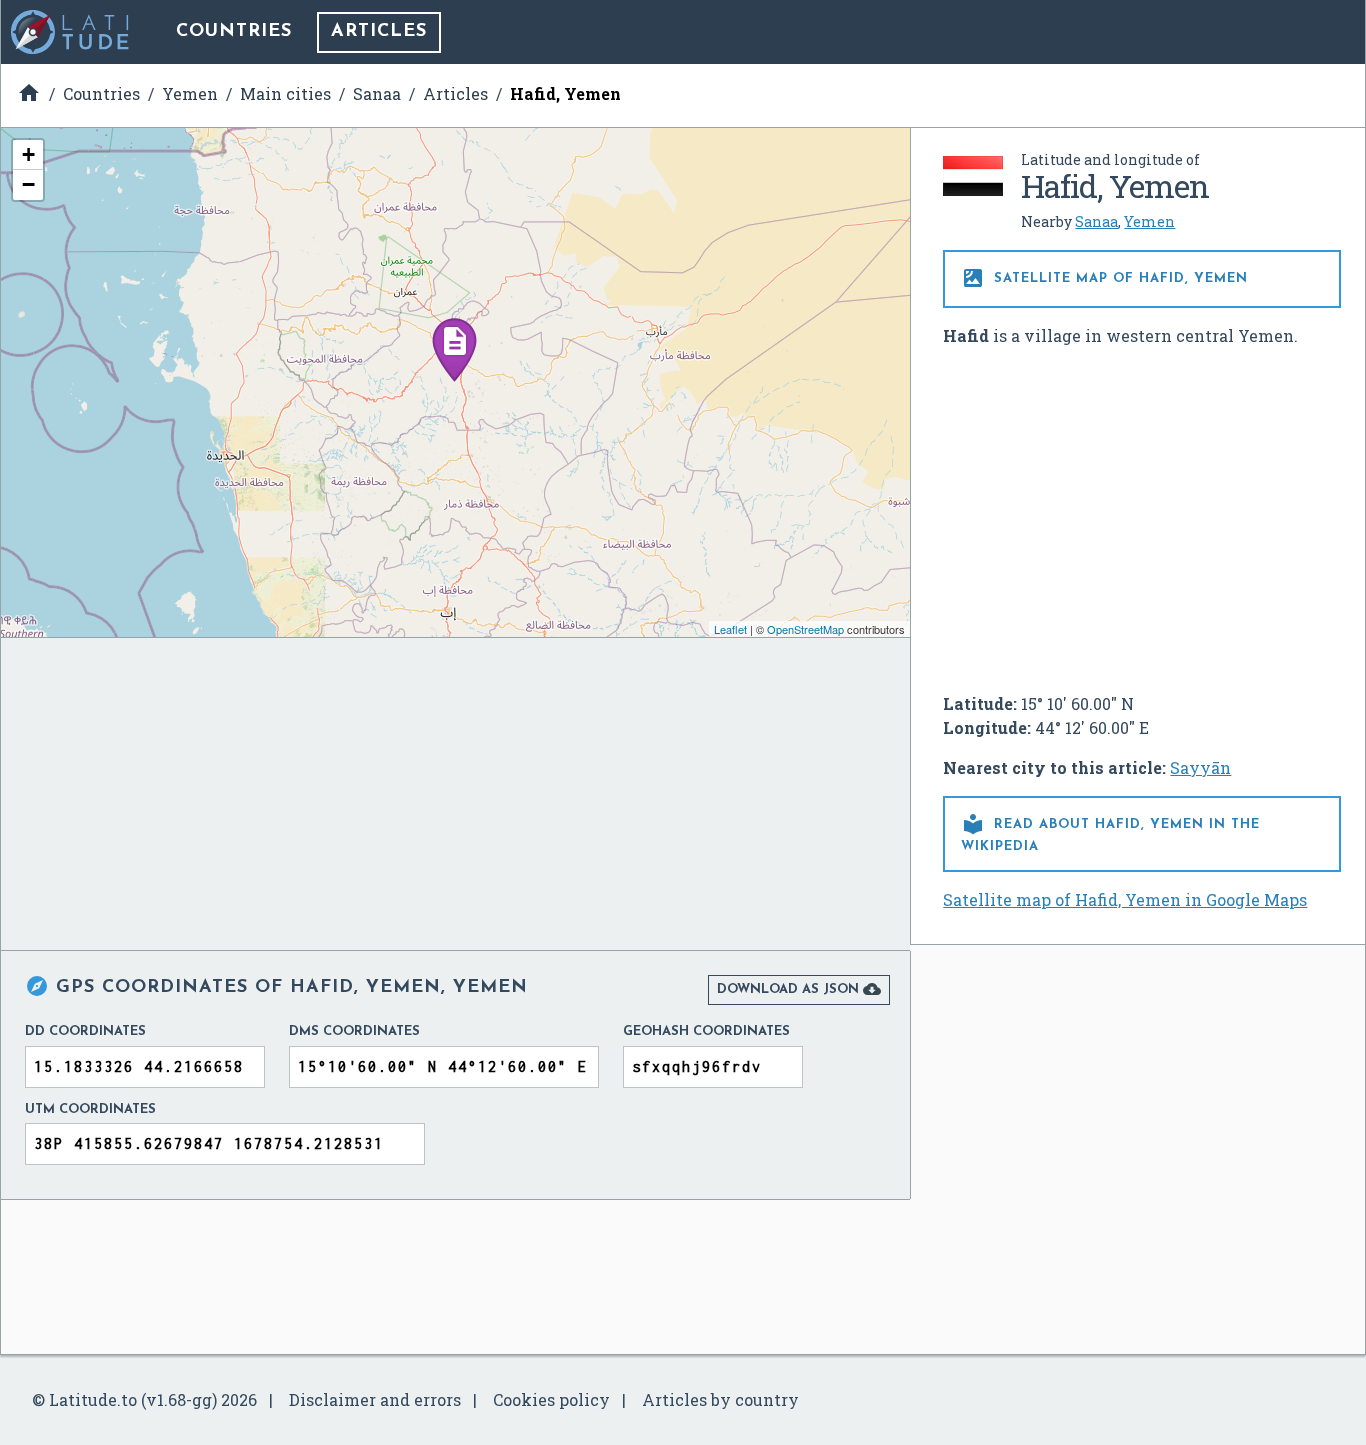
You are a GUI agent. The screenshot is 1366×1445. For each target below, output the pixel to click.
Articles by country (720, 1399)
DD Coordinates (85, 1031)
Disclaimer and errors (375, 1399)
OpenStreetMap (805, 629)
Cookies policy (551, 1399)
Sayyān (1200, 767)
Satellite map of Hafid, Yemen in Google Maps (1125, 899)
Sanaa (1096, 221)
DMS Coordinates (354, 1031)
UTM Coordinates (90, 1109)
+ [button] (28, 154)
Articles (379, 32)
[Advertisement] (1142, 512)
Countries (234, 32)
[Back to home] (71, 32)
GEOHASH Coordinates (706, 1031)
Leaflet (730, 629)
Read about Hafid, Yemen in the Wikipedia (1110, 832)
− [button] (28, 184)
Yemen (1149, 221)
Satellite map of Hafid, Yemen (1104, 278)
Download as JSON (799, 989)
